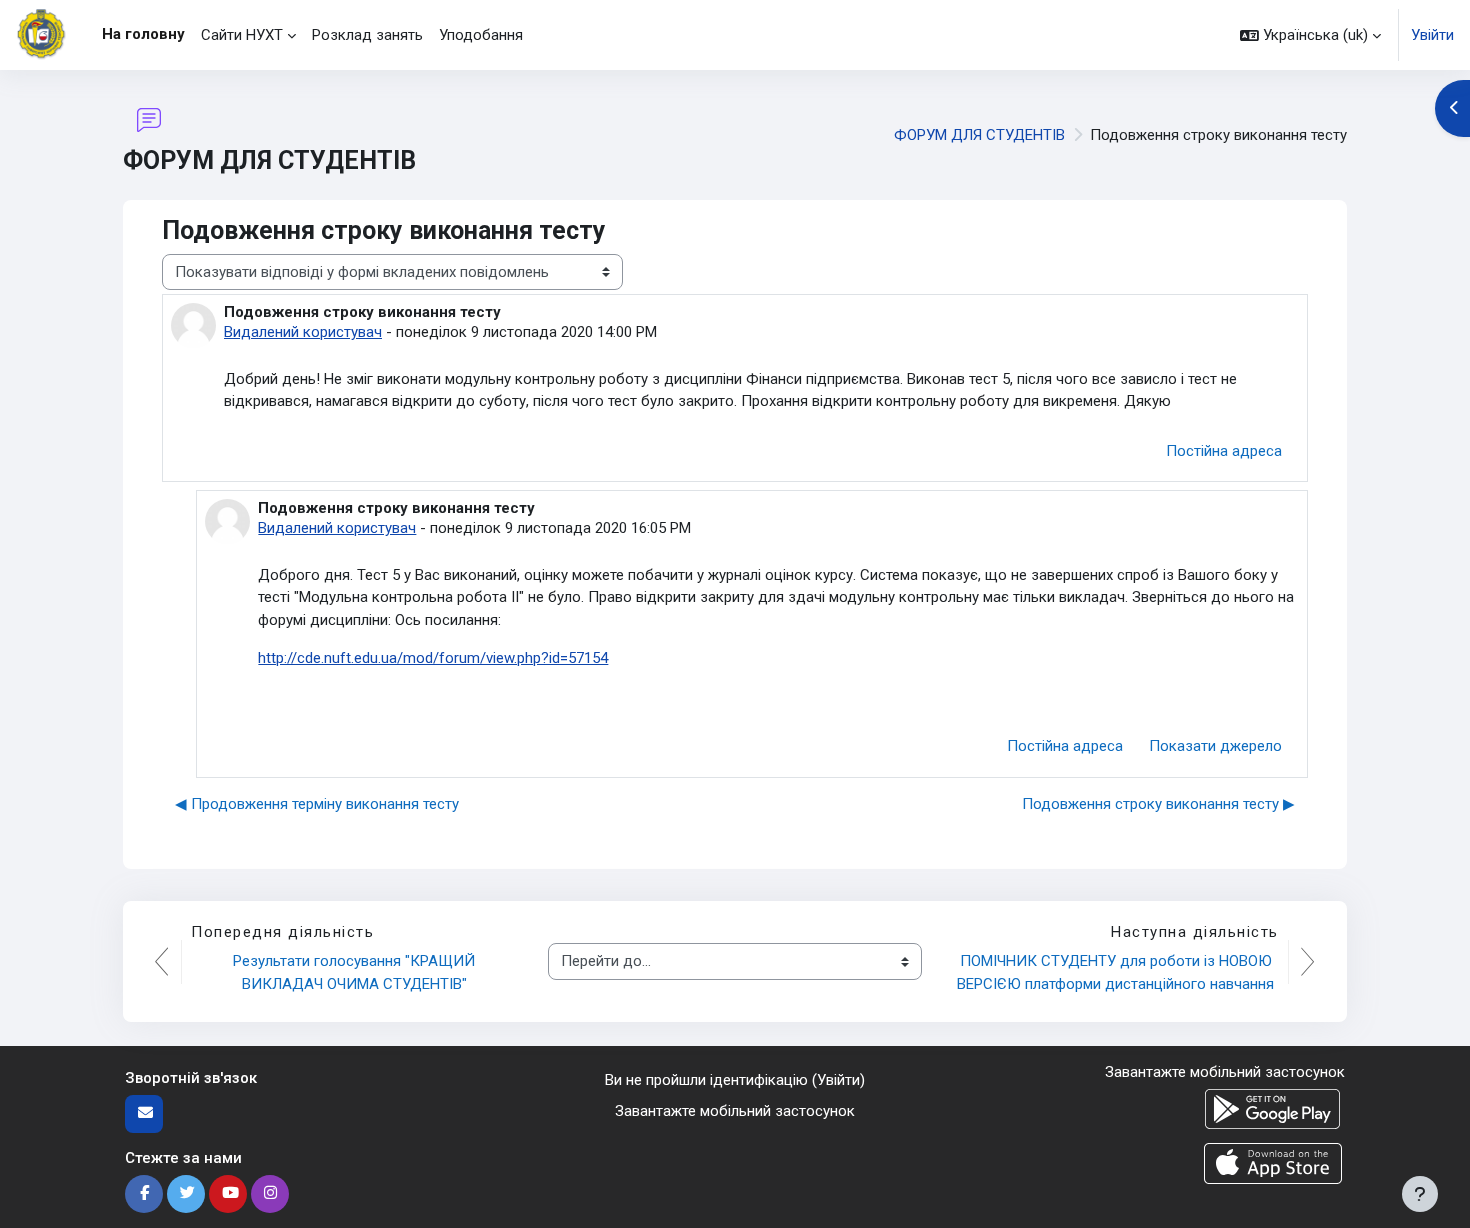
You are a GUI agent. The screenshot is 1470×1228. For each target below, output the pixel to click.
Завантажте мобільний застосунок (735, 1111)
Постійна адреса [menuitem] (1224, 451)
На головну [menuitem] (143, 34)
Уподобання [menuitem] (481, 35)
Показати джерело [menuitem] (1215, 746)
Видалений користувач (303, 332)
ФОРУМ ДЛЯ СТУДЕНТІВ (979, 135)
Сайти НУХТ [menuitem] (242, 35)
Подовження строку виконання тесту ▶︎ (1158, 804)
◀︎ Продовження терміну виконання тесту (317, 804)
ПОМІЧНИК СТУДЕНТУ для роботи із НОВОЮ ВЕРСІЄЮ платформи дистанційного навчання (1116, 972)
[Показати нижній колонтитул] (1420, 1194)
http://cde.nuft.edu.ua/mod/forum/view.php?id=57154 (433, 658)
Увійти (1432, 35)
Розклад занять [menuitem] (367, 35)
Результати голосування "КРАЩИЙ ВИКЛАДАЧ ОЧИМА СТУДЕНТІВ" (356, 972)
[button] (1310, 35)
